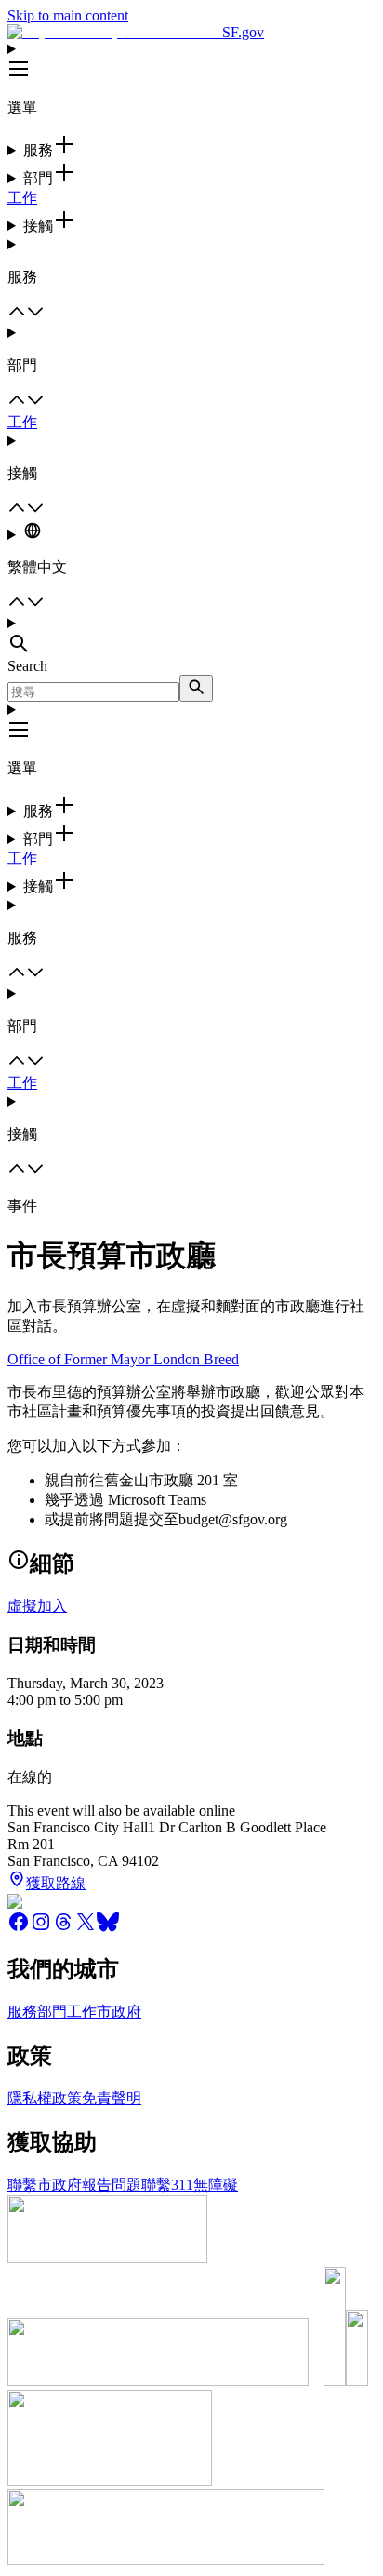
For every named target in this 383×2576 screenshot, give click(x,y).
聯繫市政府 (45, 2185)
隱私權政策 (45, 2098)
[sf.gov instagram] (41, 1928)
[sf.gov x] (86, 1928)
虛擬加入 (37, 1606)
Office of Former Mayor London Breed (123, 1359)
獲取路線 (56, 1883)
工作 (22, 198)
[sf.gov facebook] (19, 1928)
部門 (52, 2012)
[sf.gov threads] (63, 1928)
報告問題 (112, 2185)
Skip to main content (68, 15)
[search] (196, 688)
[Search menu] (191, 637)
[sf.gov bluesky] (108, 1928)
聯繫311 (167, 2185)
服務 (22, 2012)
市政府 (119, 2012)
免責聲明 (112, 2098)
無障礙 (216, 2185)
